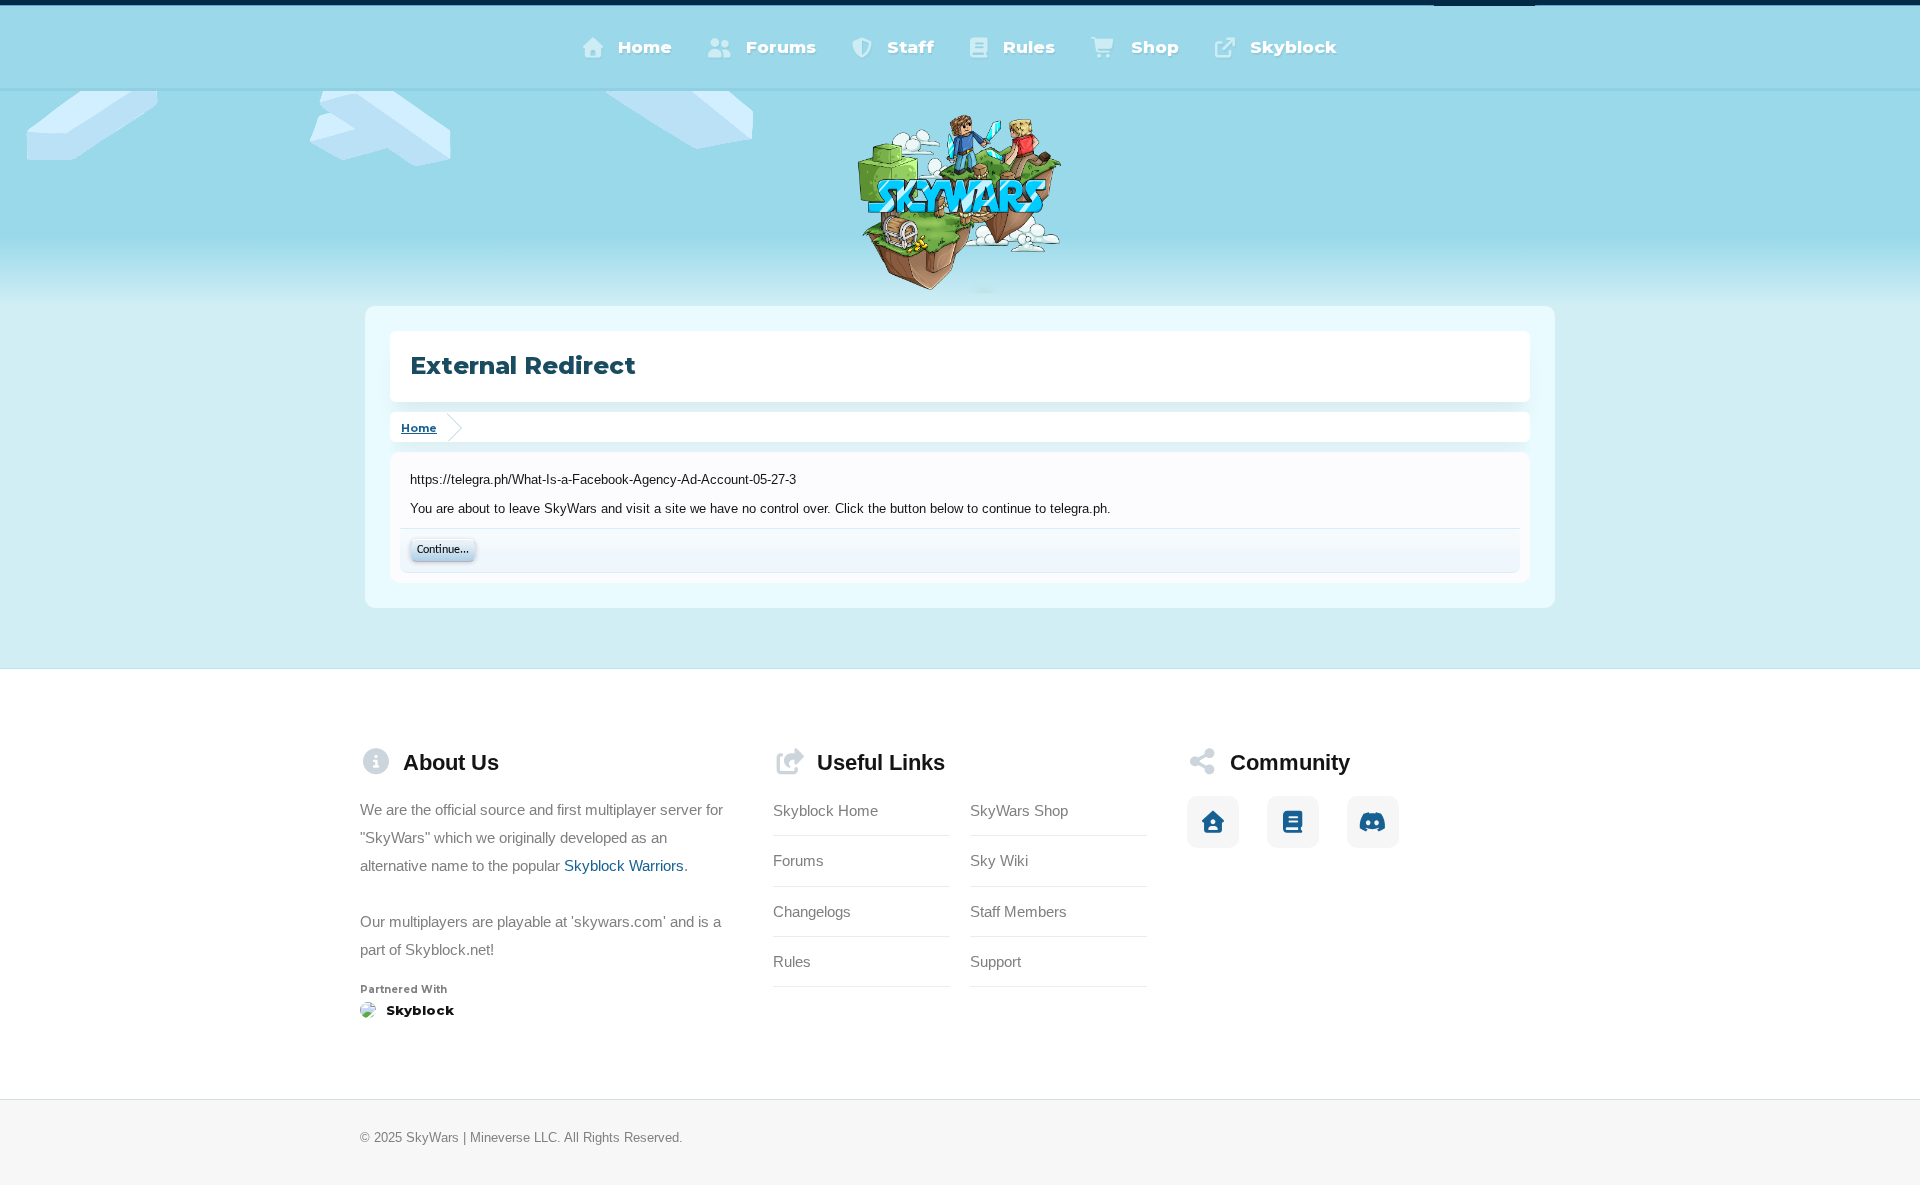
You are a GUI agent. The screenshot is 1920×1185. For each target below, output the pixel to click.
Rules (1029, 47)
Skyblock (1293, 47)
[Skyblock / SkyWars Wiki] (1293, 822)
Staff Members (1018, 911)
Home (645, 47)
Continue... (443, 550)
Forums (781, 47)
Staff (910, 47)
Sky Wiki (999, 860)
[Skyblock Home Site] (1213, 822)
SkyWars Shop (1019, 810)
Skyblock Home (825, 810)
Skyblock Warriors (624, 865)
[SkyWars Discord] (1373, 822)
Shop (1155, 47)
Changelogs (812, 911)
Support (995, 961)
